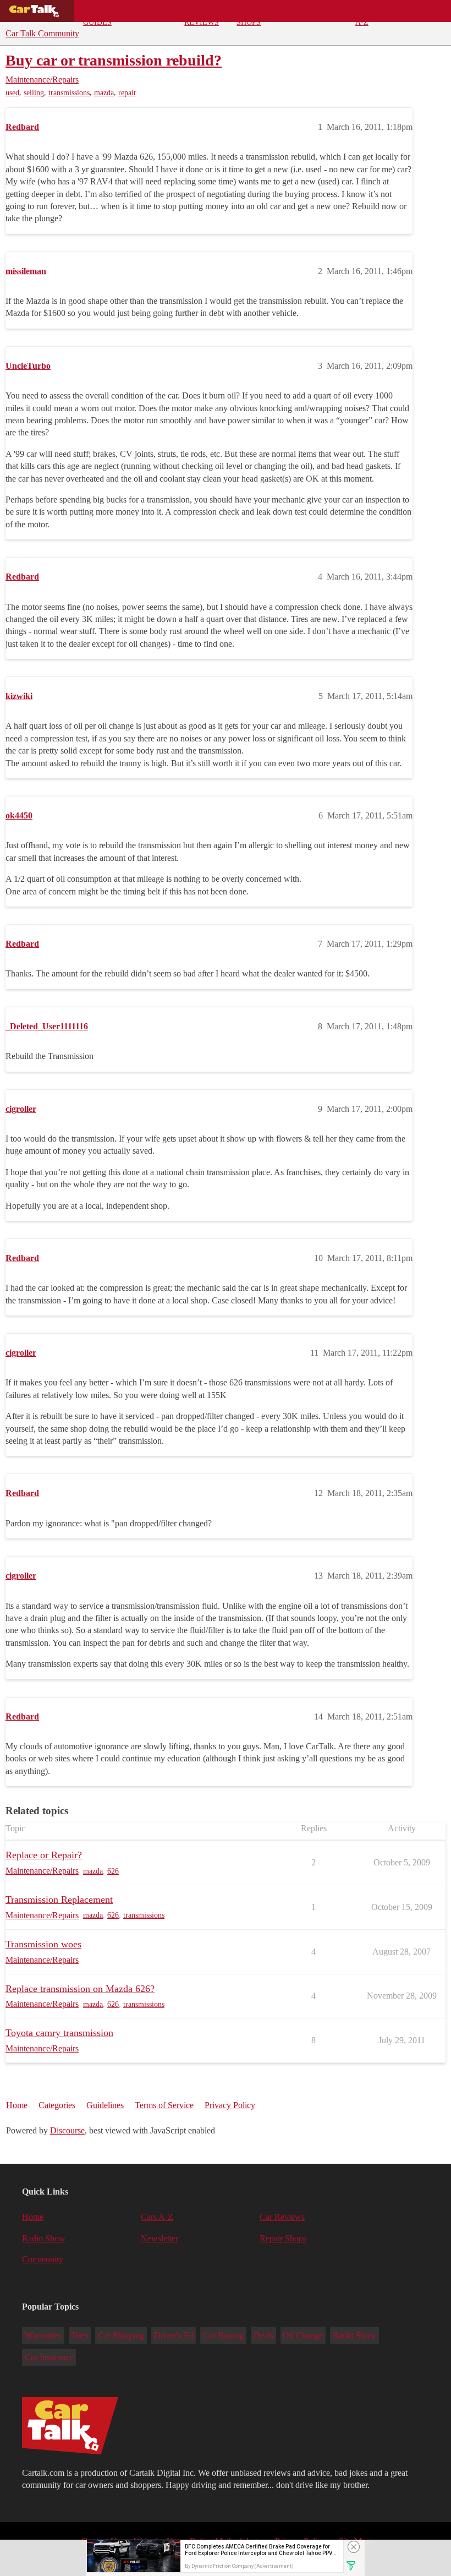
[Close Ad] (354, 2547)
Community (314, 11)
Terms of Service (164, 2105)
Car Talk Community (42, 33)
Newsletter (159, 2238)
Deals (154, 11)
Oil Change (303, 2335)
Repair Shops (250, 14)
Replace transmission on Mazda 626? (80, 1989)
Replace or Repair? (44, 1855)
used (12, 93)
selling (34, 93)
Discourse (67, 2130)
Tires (79, 2335)
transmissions (69, 93)
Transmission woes (43, 1944)
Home (17, 2105)
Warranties (43, 2335)
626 (113, 1871)
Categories (57, 2105)
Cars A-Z (365, 14)
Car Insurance (49, 2357)
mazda (104, 93)
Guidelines (105, 2105)
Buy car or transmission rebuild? (114, 60)
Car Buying (223, 2335)
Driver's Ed (174, 2335)
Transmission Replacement (59, 1900)
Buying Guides (98, 14)
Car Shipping (121, 2335)
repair (127, 93)
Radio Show (44, 2238)
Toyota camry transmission (59, 2033)
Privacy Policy (230, 2105)
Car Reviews (202, 14)
